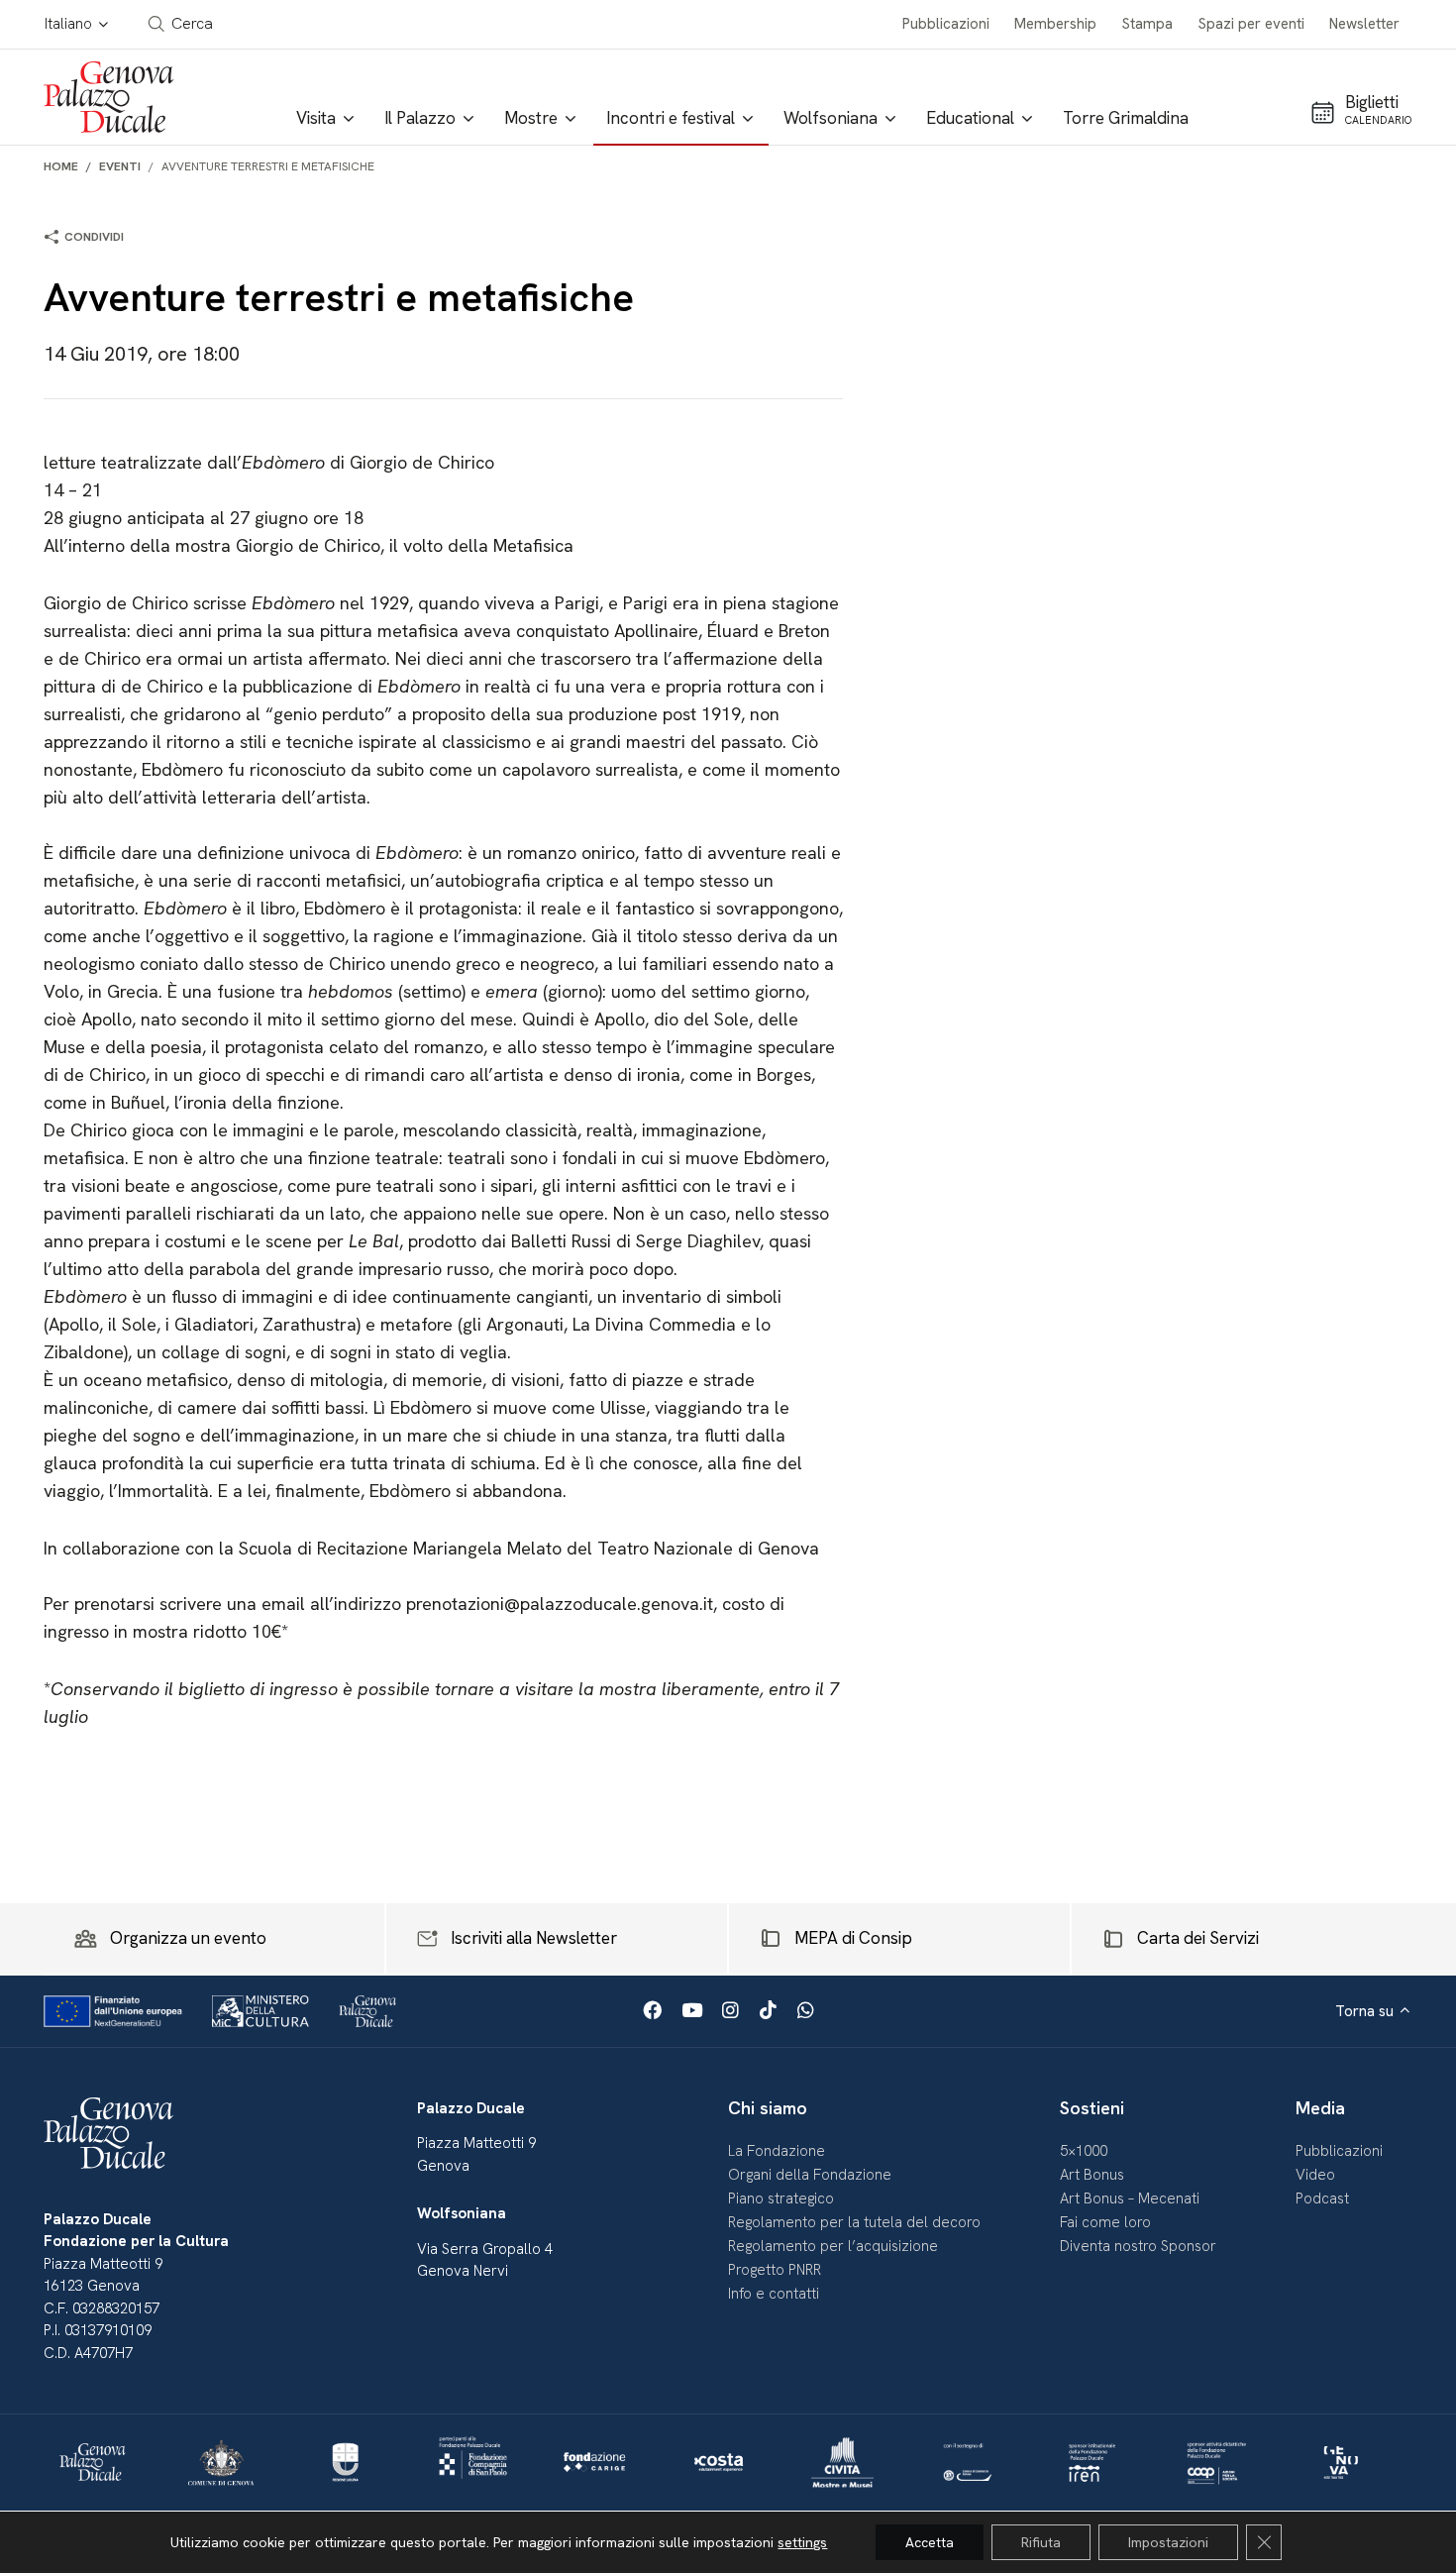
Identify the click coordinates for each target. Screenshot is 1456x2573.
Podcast (1322, 2198)
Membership (1055, 24)
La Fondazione (777, 2151)
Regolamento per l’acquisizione (833, 2246)
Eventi (120, 166)
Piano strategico (781, 2198)
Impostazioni (1168, 2542)
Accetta (930, 2542)
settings (802, 2542)
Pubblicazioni (946, 24)
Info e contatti (774, 2294)
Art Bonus (1092, 2175)
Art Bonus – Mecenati (1130, 2198)
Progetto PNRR (775, 2270)
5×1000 (1084, 2151)
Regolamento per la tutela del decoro (854, 2222)
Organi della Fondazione (810, 2175)
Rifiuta (1041, 2542)
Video (1315, 2175)
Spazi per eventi (1251, 24)
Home (61, 166)
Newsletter (1364, 24)
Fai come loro (1105, 2222)
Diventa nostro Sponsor (1138, 2246)
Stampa (1147, 24)
